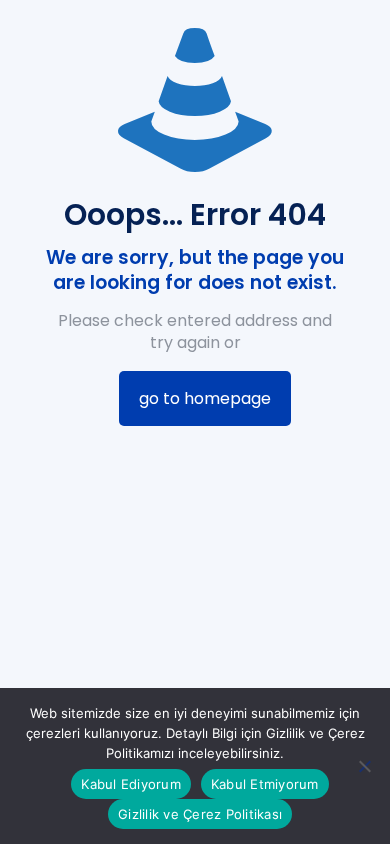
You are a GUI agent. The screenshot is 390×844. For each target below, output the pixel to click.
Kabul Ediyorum (131, 784)
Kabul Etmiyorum (265, 784)
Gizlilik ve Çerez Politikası (200, 814)
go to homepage (205, 398)
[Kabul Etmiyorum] (365, 766)
